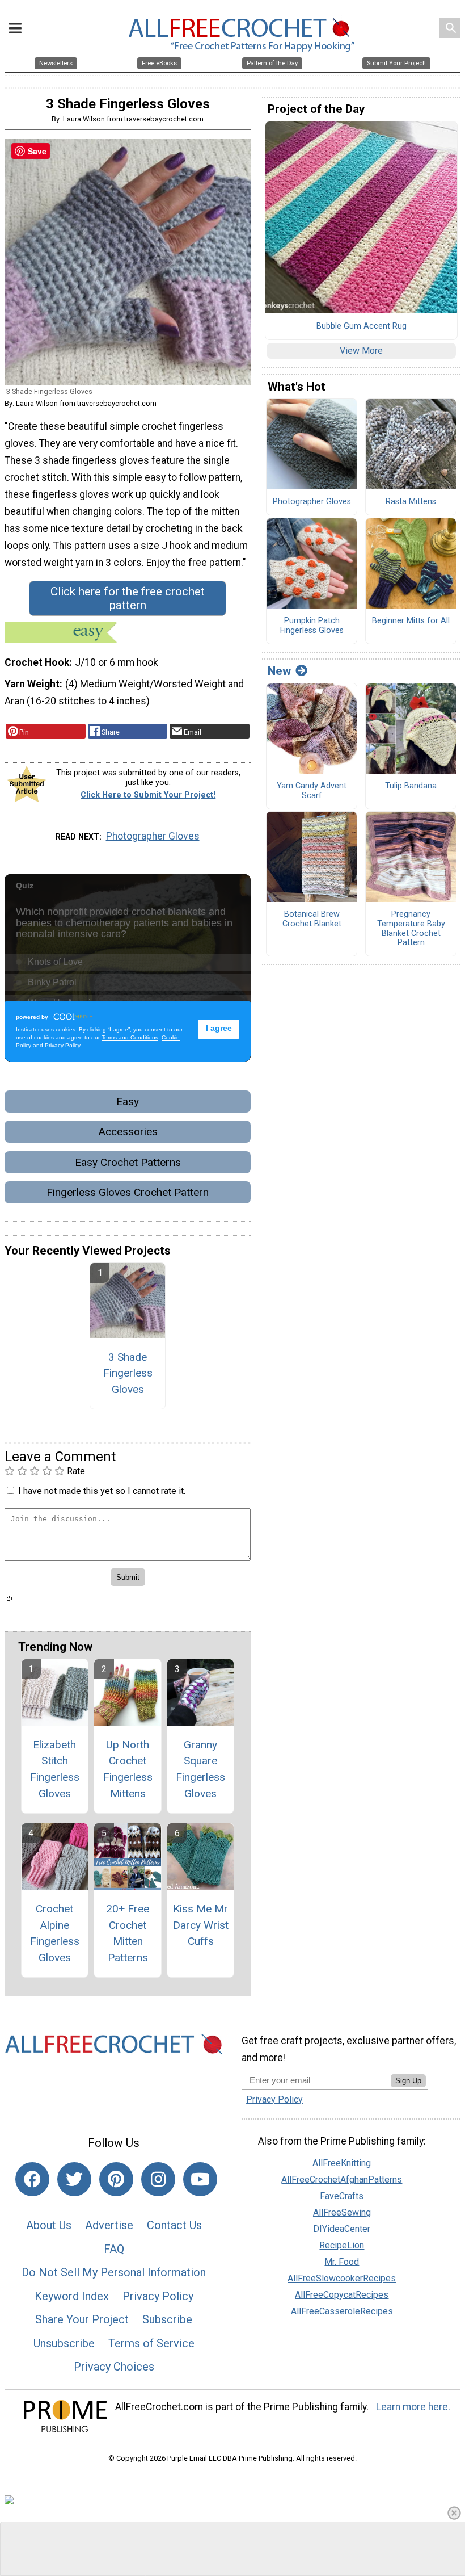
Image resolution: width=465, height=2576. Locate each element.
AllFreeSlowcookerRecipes (342, 2278)
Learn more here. (413, 2407)
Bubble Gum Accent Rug (362, 326)
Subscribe (167, 2319)
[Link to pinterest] (116, 2179)
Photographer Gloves (153, 836)
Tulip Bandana (411, 786)
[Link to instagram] (158, 2179)
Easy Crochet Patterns (128, 1162)
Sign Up (408, 2081)
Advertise (109, 2225)
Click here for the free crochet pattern (128, 598)
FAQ (114, 2249)
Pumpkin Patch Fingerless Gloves (312, 626)
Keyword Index (72, 2296)
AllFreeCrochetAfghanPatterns (342, 2179)
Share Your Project (82, 2319)
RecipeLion (342, 2245)
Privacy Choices (114, 2367)
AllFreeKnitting (342, 2163)
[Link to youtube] (200, 2179)
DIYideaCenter (342, 2229)
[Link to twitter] (74, 2179)
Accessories (128, 1132)
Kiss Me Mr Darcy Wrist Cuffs (201, 1925)
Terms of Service (151, 2343)
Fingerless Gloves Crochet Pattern (128, 1192)
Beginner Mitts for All (411, 621)
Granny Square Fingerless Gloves (200, 1769)
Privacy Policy (158, 2296)
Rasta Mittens (411, 502)
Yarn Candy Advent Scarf (312, 791)
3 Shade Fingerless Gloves (128, 1373)
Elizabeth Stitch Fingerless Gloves (55, 1769)
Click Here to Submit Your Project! (148, 795)
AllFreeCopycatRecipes (342, 2295)
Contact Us (174, 2225)
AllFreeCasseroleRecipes (342, 2311)
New (279, 671)
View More (361, 351)
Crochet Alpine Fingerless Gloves (55, 1933)
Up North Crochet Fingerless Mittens (128, 1769)
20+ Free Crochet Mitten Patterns (128, 1933)
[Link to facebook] (32, 2179)
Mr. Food (342, 2262)
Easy (128, 1102)
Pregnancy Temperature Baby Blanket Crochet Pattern (411, 929)
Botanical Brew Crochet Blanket (312, 919)
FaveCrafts (342, 2196)
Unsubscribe (64, 2343)
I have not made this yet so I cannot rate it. (102, 1491)
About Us (49, 2225)
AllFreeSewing (342, 2212)
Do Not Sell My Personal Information (114, 2272)
